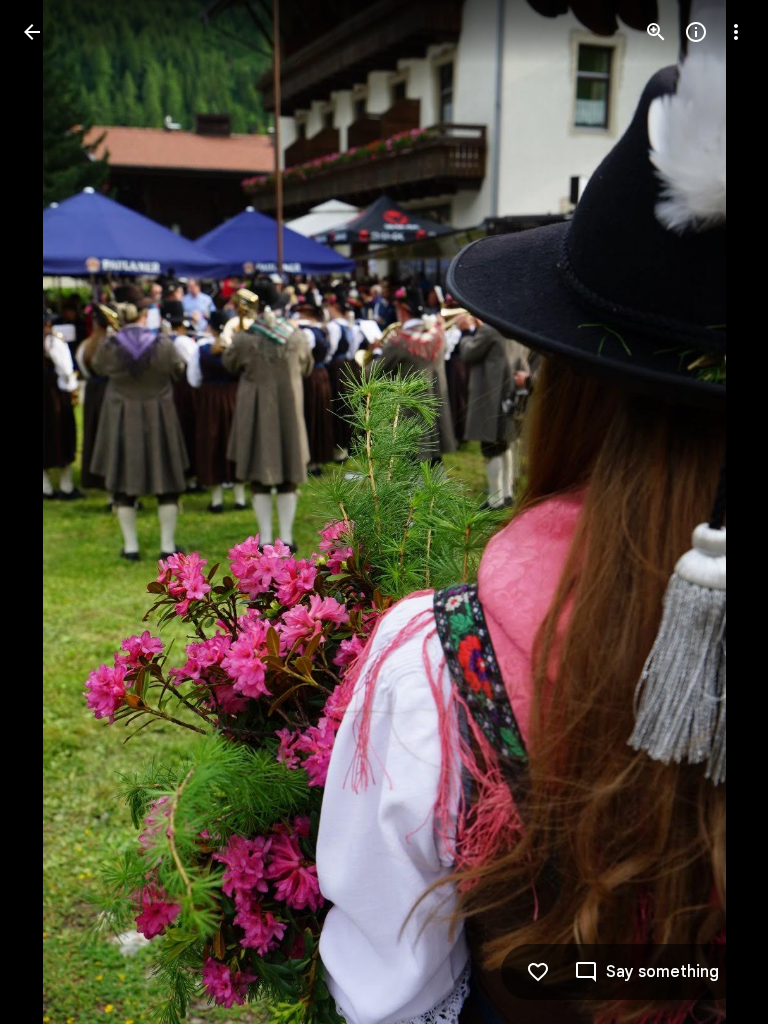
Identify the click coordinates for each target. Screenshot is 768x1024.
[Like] (538, 972)
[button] (56, 512)
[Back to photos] (32, 32)
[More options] (736, 32)
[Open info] (696, 32)
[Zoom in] (656, 32)
